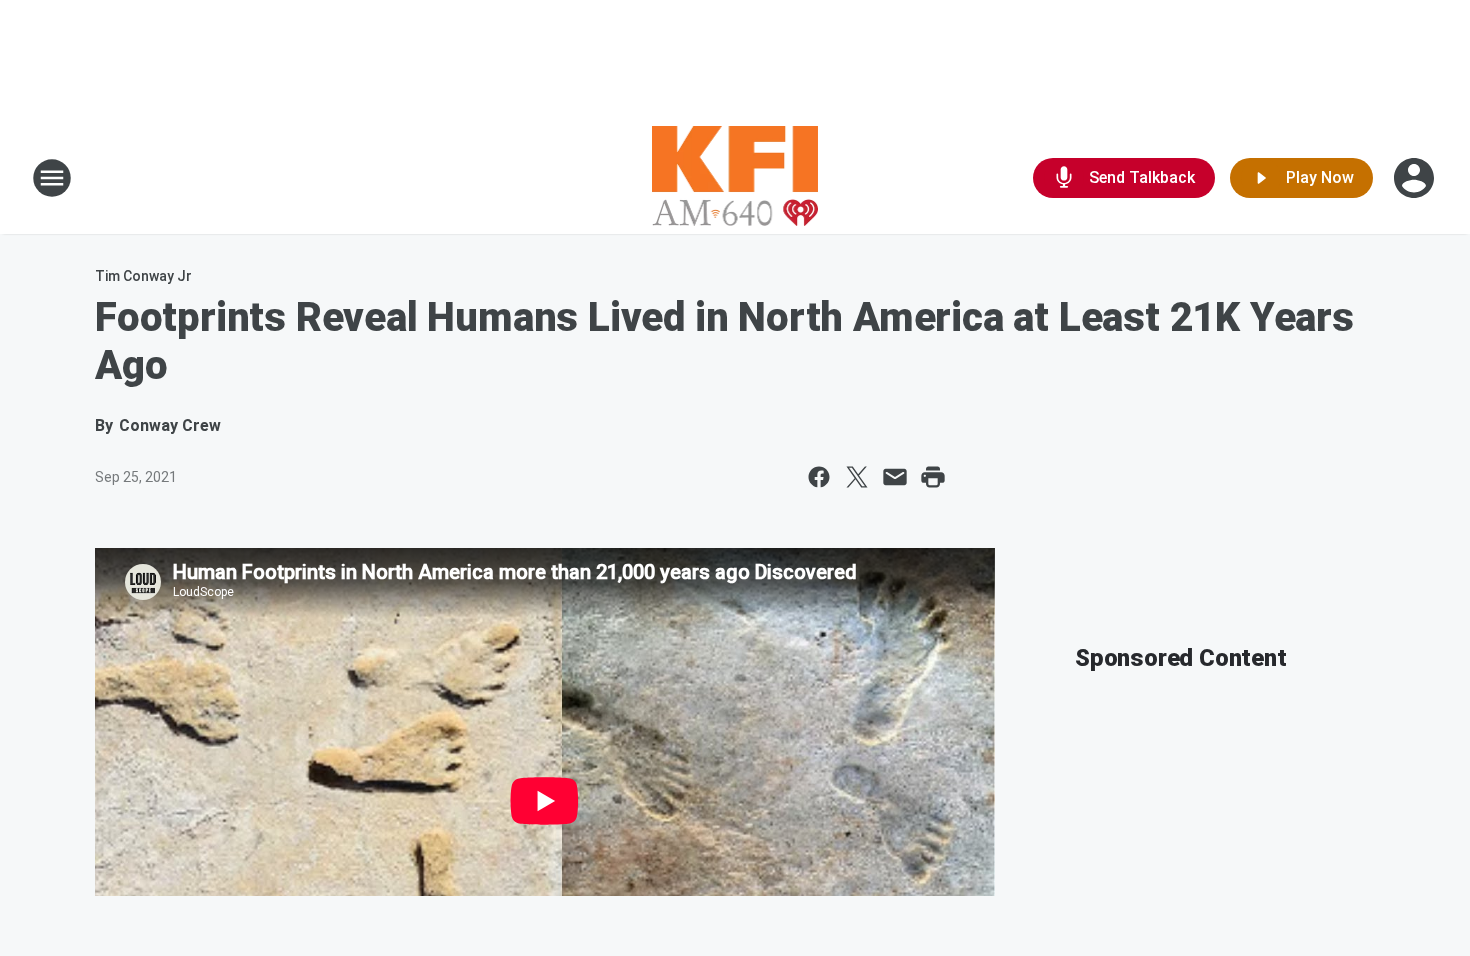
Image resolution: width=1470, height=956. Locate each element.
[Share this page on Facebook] (819, 477)
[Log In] (1416, 178)
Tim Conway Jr (143, 276)
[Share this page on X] (857, 477)
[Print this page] (933, 477)
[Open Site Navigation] (52, 178)
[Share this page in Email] (895, 477)
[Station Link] (735, 178)
